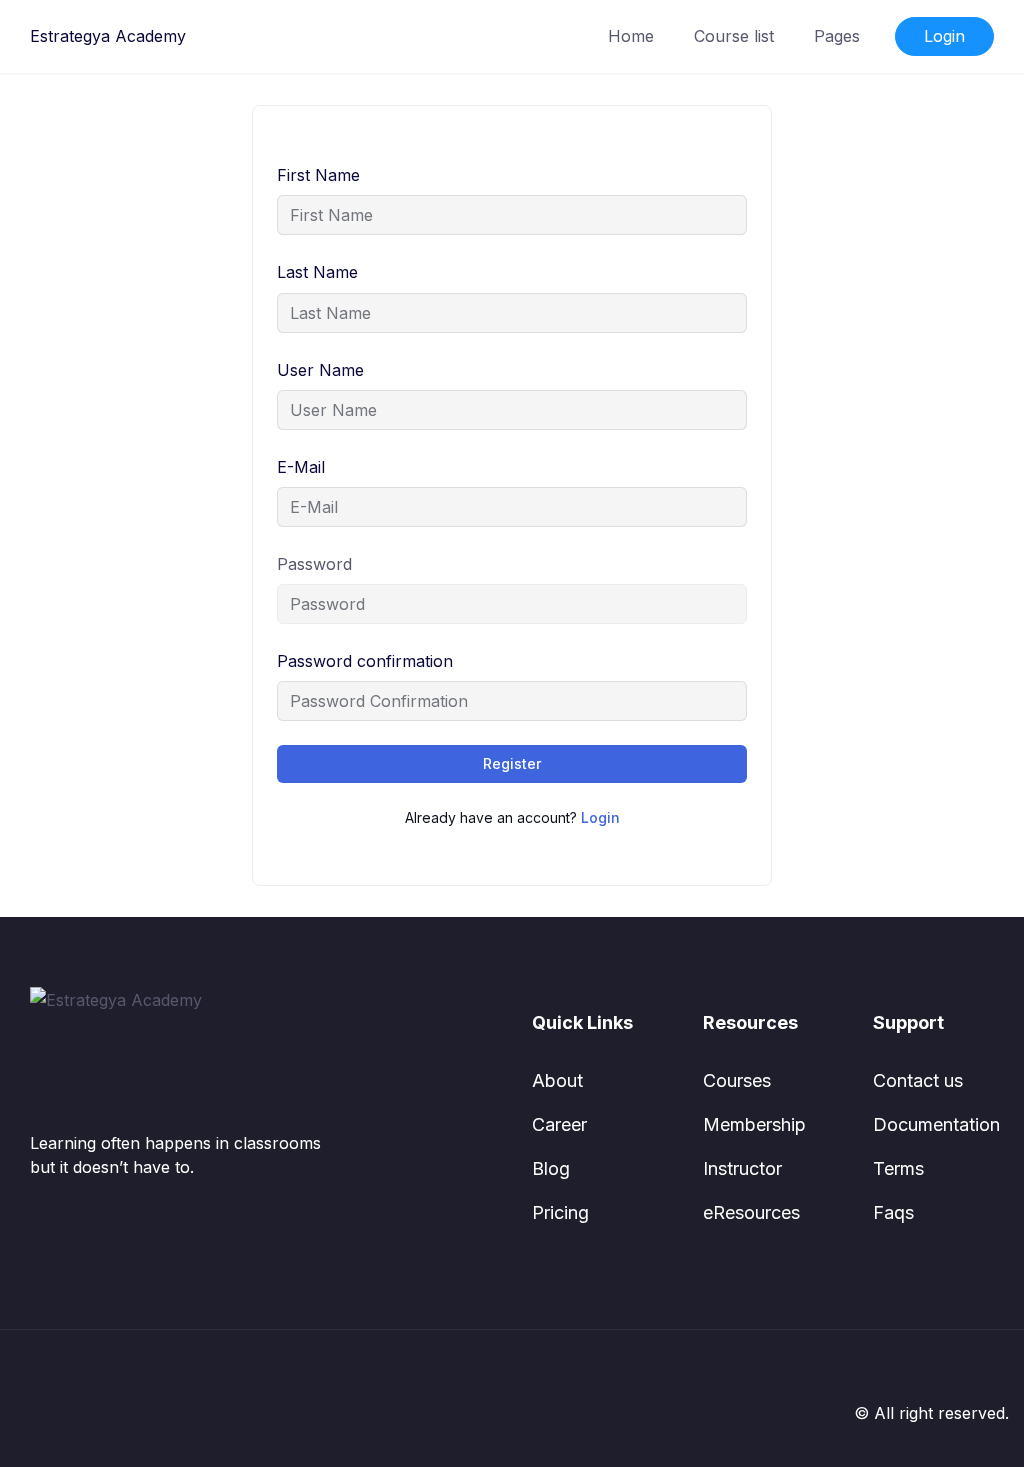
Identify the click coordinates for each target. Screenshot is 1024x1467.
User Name (320, 370)
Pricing (560, 1212)
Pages (837, 36)
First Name (318, 175)
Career (559, 1124)
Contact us (918, 1080)
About (557, 1080)
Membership (754, 1124)
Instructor (742, 1168)
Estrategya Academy (108, 36)
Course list (734, 36)
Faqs (893, 1212)
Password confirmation (365, 661)
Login (944, 36)
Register (512, 763)
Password (314, 564)
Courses (737, 1080)
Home (631, 36)
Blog (551, 1168)
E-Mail (301, 467)
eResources (751, 1212)
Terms (898, 1168)
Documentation (936, 1124)
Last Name (317, 272)
